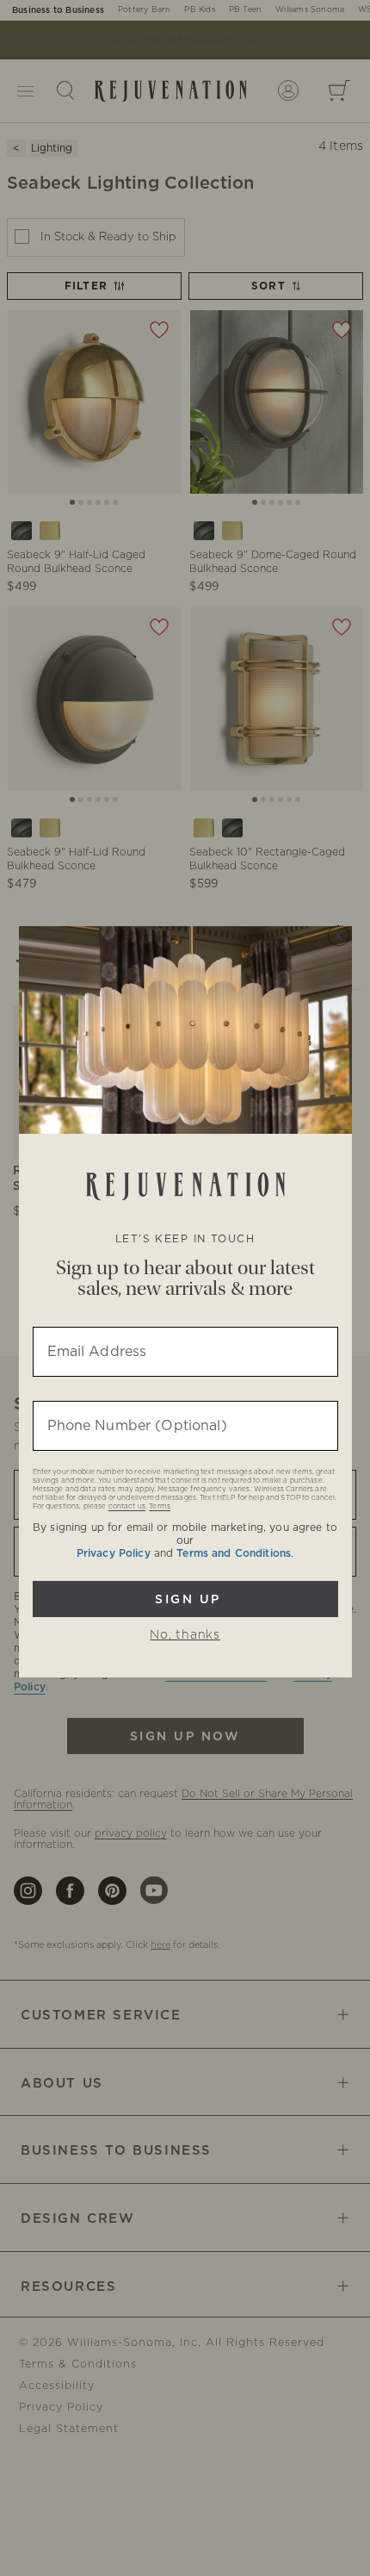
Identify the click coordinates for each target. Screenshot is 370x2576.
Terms (160, 1507)
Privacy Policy (114, 1553)
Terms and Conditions (234, 1553)
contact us (127, 1507)
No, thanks (185, 1635)
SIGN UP (185, 1599)
